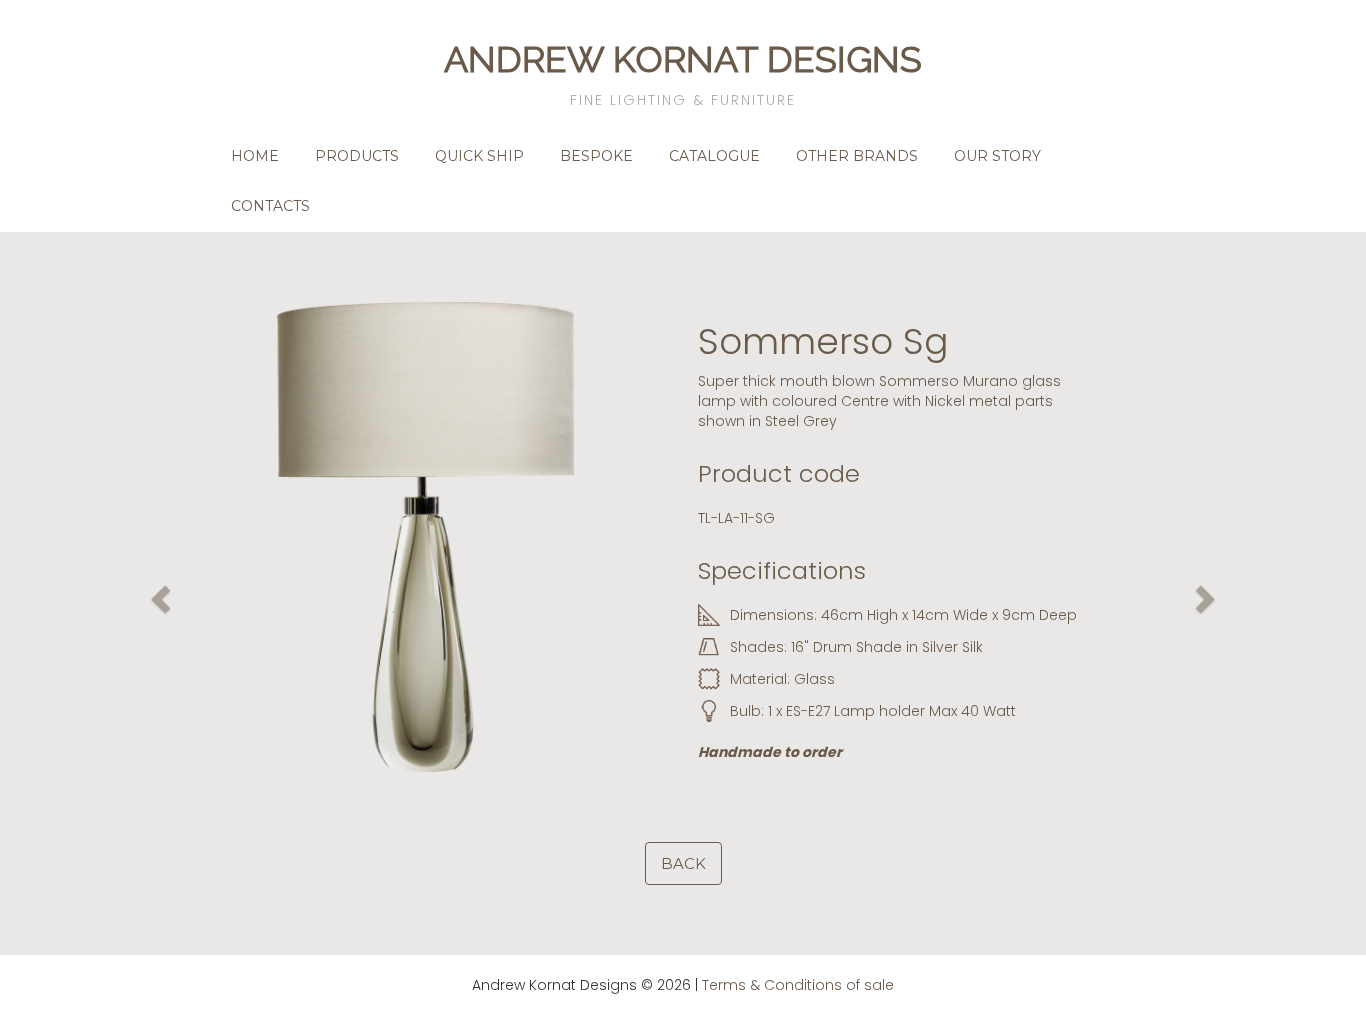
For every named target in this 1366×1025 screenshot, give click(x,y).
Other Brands (857, 156)
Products (357, 156)
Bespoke (596, 156)
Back (683, 863)
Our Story (997, 156)
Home (255, 156)
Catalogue (714, 156)
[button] (158, 593)
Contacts (270, 206)
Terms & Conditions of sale (798, 985)
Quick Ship (479, 156)
